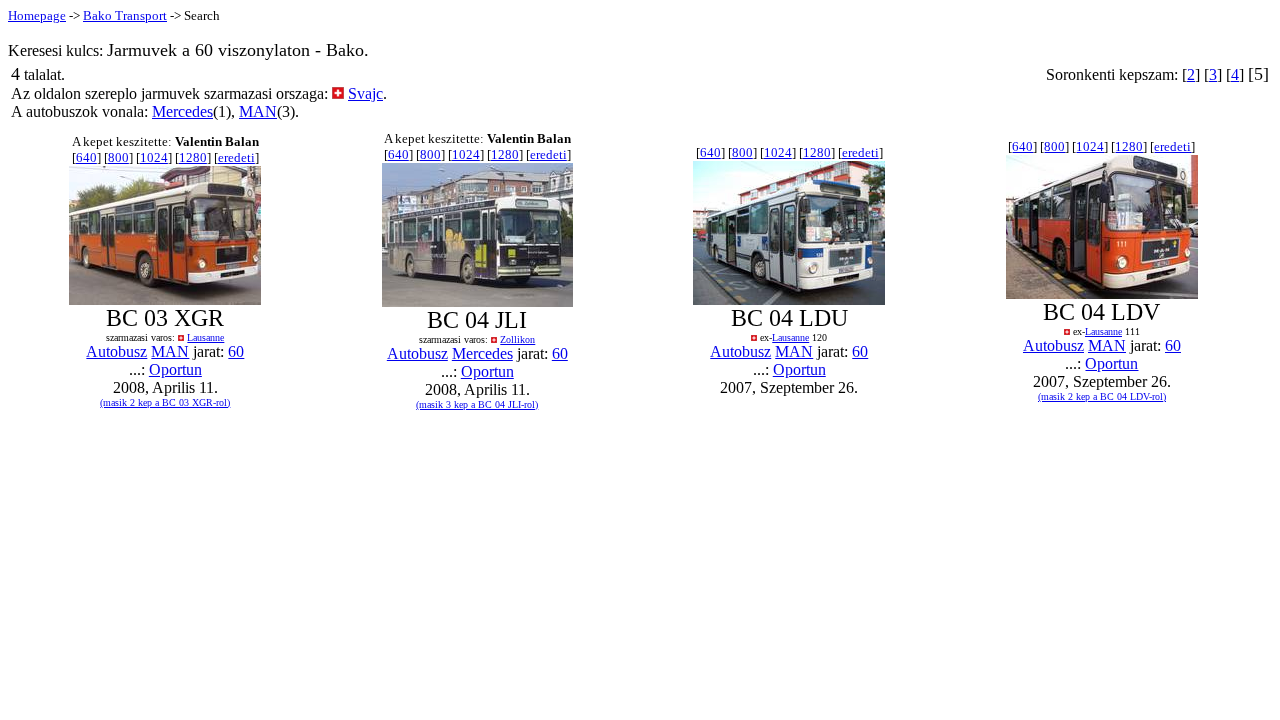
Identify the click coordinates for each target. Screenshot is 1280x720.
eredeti (236, 157)
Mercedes (182, 111)
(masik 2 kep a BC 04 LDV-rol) (1102, 396)
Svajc (365, 93)
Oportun (175, 369)
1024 (154, 157)
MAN (258, 111)
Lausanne (205, 337)
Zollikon (517, 339)
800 (118, 157)
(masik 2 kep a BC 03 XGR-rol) (165, 402)
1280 (193, 157)
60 (236, 351)
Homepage (37, 15)
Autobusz (116, 351)
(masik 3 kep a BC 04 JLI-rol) (477, 404)
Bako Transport (125, 15)
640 (86, 157)
